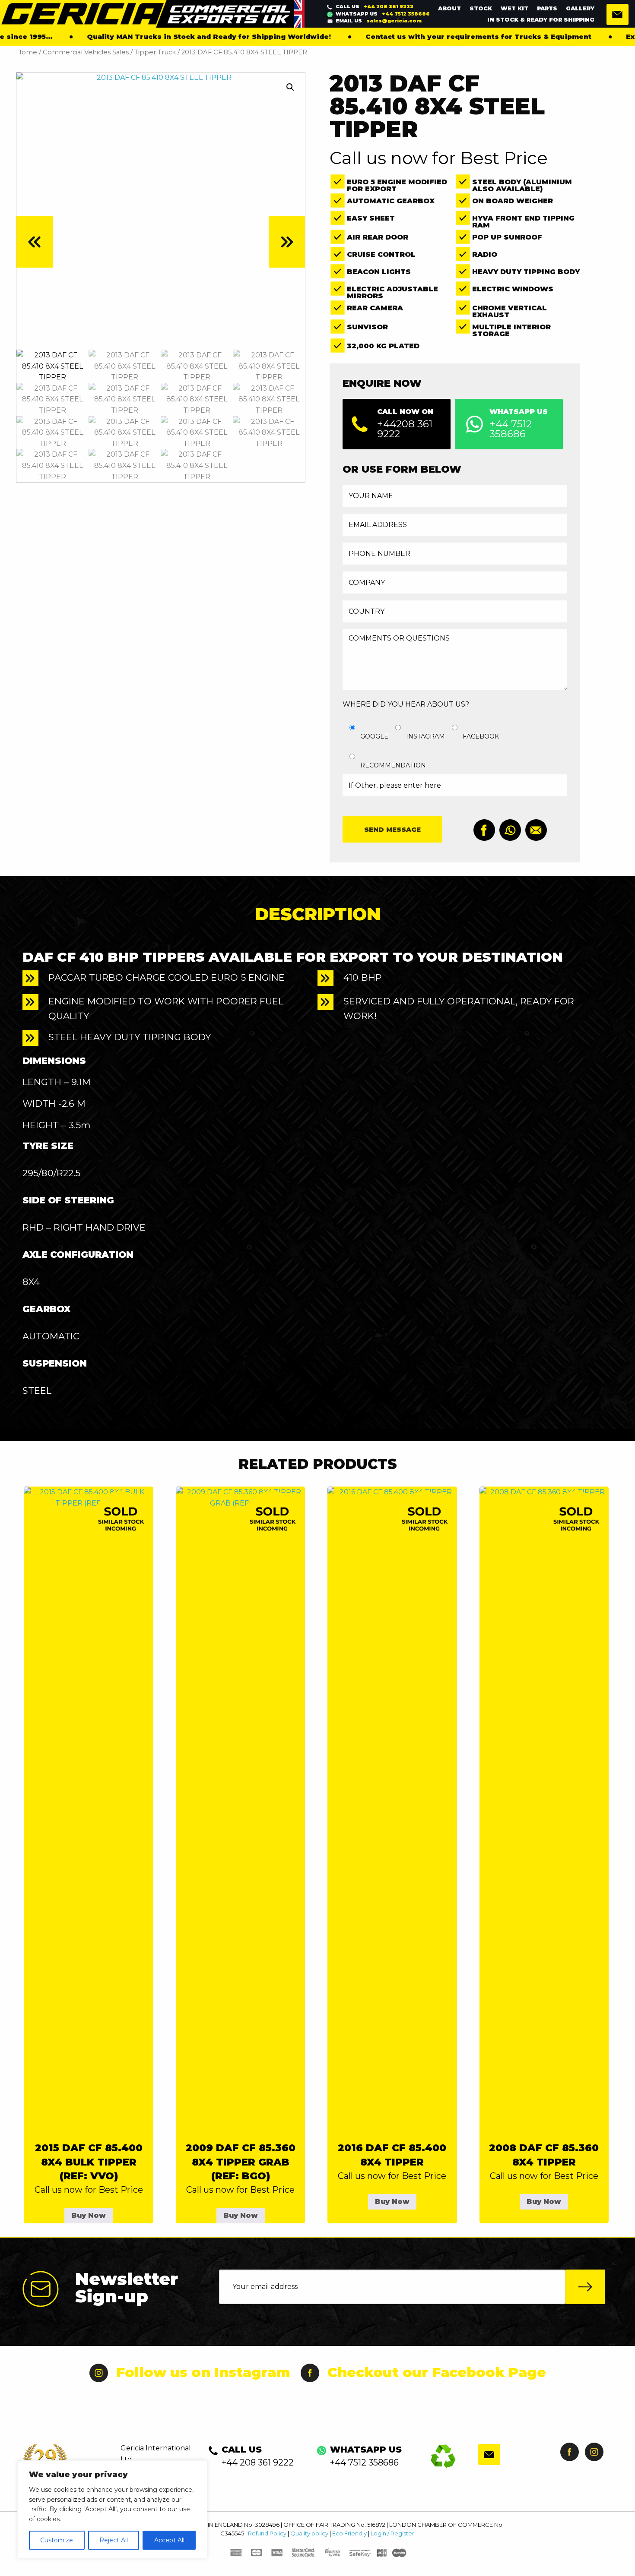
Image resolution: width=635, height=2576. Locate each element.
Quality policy (309, 2533)
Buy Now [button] (89, 2215)
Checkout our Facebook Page (437, 2372)
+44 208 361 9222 (375, 6)
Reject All (114, 2540)
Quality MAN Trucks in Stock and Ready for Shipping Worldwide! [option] (136, 36)
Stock (481, 8)
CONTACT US (618, 14)
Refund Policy (267, 2533)
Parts (547, 8)
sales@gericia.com (379, 21)
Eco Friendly (349, 2533)
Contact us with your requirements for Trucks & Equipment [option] (405, 36)
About (449, 8)
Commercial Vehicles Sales (86, 52)
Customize (57, 2540)
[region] (112, 2510)
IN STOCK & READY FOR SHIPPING (541, 19)
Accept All (169, 2540)
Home (27, 52)
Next (287, 242)
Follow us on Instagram (203, 2372)
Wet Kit (514, 8)
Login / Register (392, 2533)
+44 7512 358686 (383, 14)
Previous (35, 242)
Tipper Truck (155, 52)
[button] (290, 87)
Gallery (580, 8)
